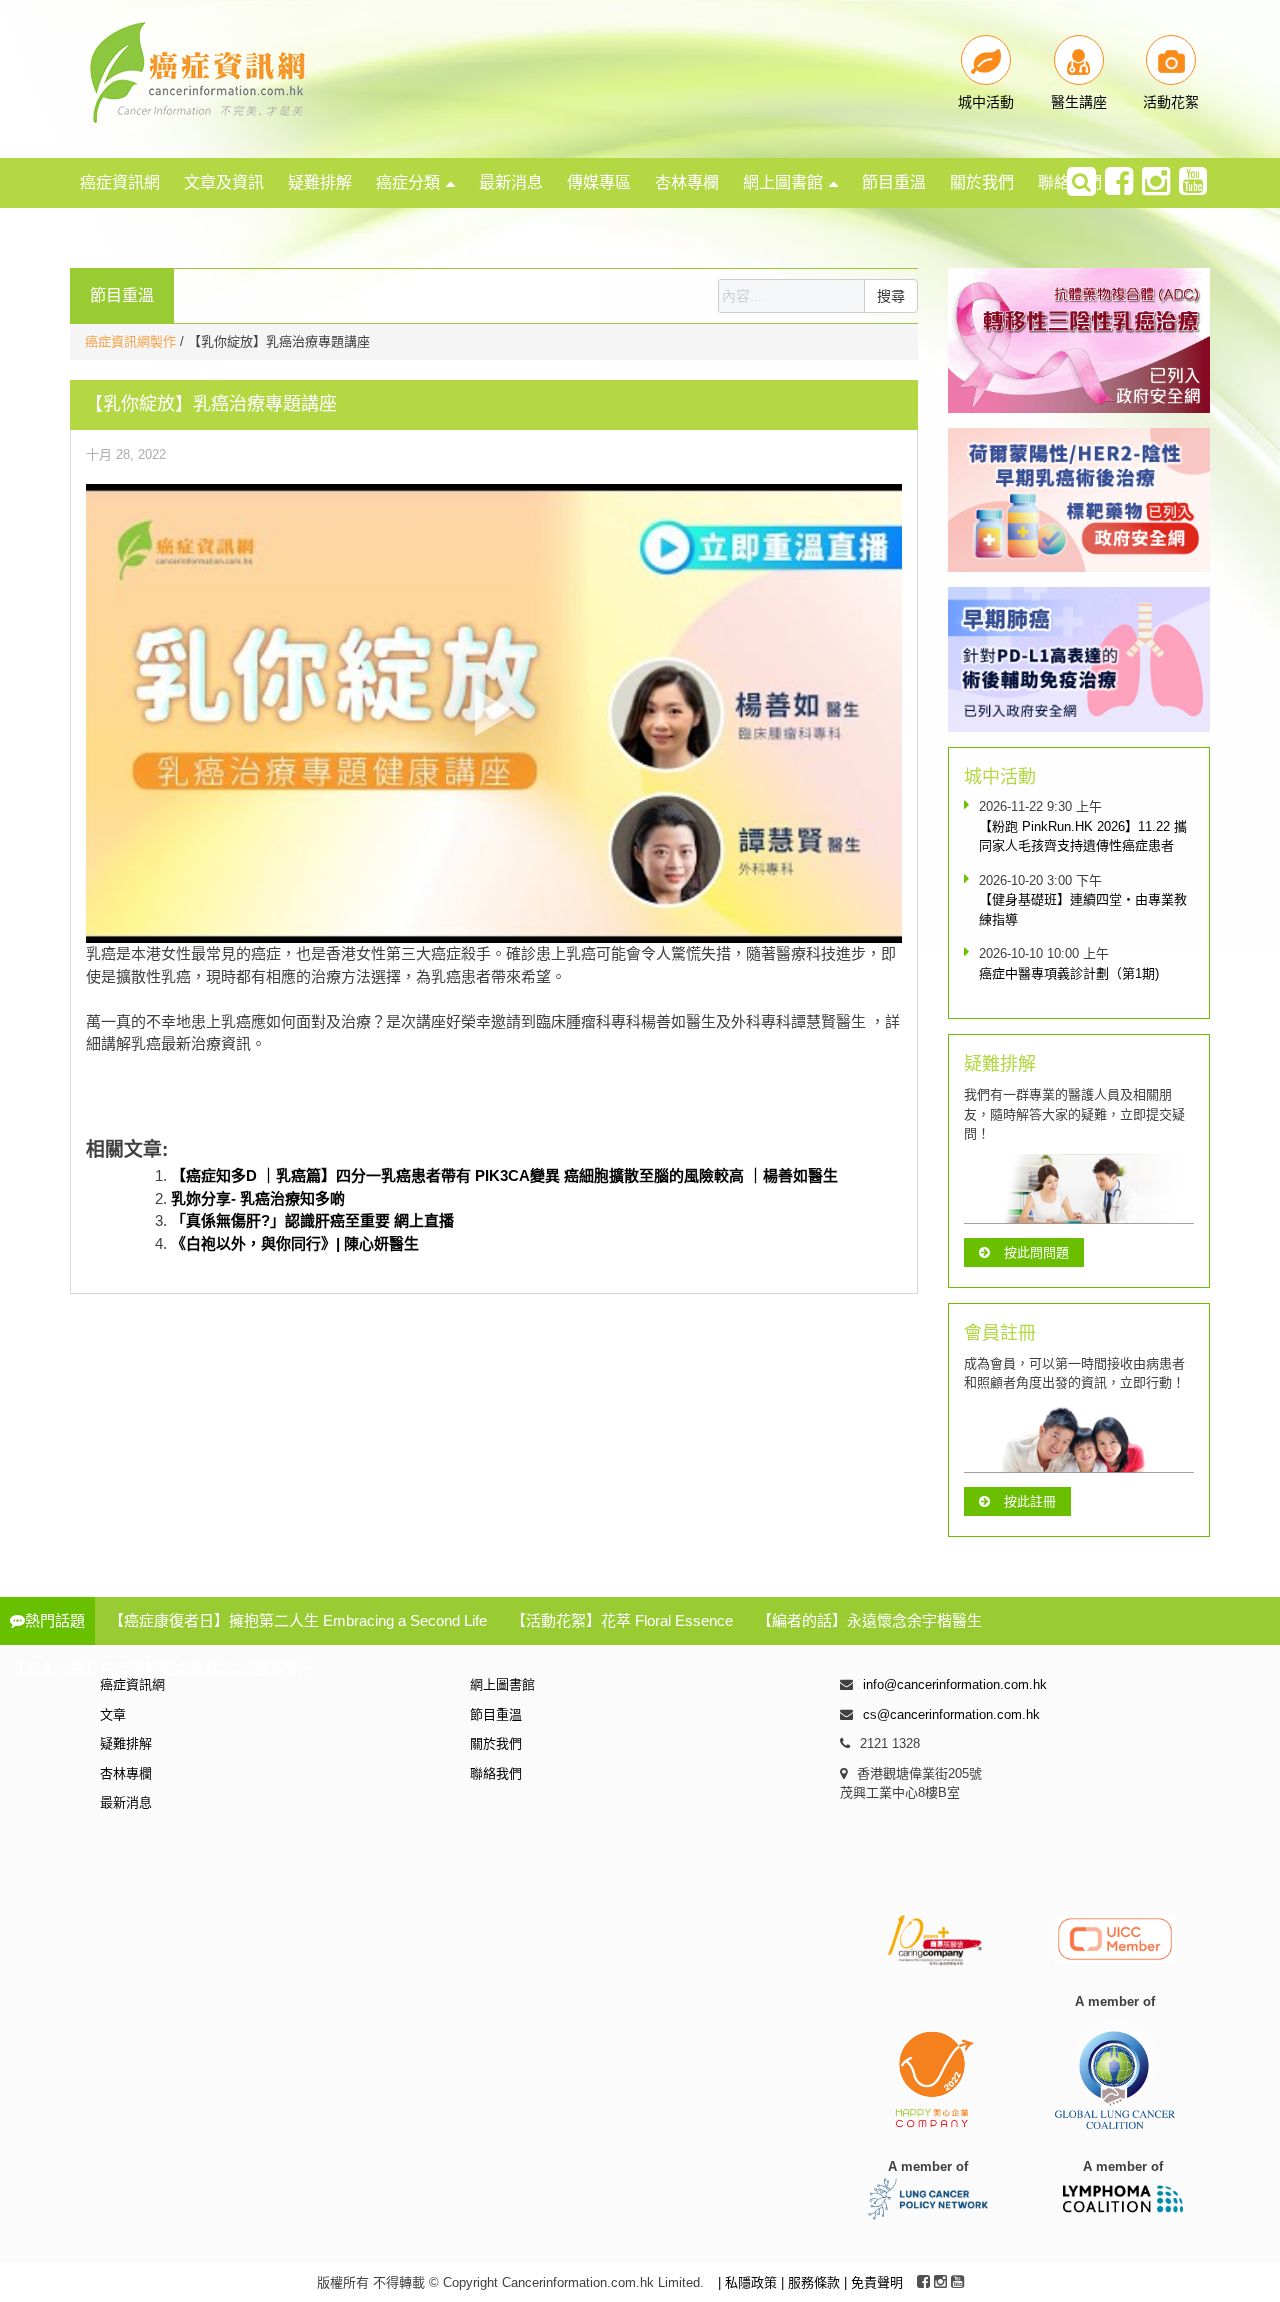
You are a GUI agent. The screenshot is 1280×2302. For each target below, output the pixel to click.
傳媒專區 (599, 182)
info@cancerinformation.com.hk (955, 1684)
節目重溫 (894, 182)
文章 (113, 1714)
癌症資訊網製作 (132, 341)
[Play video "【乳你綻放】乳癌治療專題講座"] (494, 713)
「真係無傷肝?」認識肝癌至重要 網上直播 (312, 1220)
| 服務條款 (812, 2282)
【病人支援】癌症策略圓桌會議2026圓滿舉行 (161, 1668)
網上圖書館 (783, 182)
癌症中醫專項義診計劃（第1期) (1069, 973)
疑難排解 (320, 182)
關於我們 (982, 182)
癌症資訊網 (120, 182)
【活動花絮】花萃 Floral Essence (622, 1620)
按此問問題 (1036, 1252)
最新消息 (511, 182)
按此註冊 (1030, 1501)
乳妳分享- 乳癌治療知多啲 (258, 1198)
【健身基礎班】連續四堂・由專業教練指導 (1083, 909)
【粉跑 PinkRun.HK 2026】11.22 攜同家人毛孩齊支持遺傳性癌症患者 (1083, 836)
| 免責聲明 (873, 2282)
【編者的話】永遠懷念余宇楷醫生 (869, 1620)
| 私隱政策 (749, 2282)
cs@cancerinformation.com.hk (951, 1714)
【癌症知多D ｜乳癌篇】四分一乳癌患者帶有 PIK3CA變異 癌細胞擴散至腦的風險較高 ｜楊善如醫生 (504, 1175)
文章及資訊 (224, 182)
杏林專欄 (687, 182)
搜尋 (891, 296)
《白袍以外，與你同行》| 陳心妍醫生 (295, 1243)
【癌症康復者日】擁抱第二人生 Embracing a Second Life (298, 1620)
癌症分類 (408, 182)
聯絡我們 (496, 1773)
